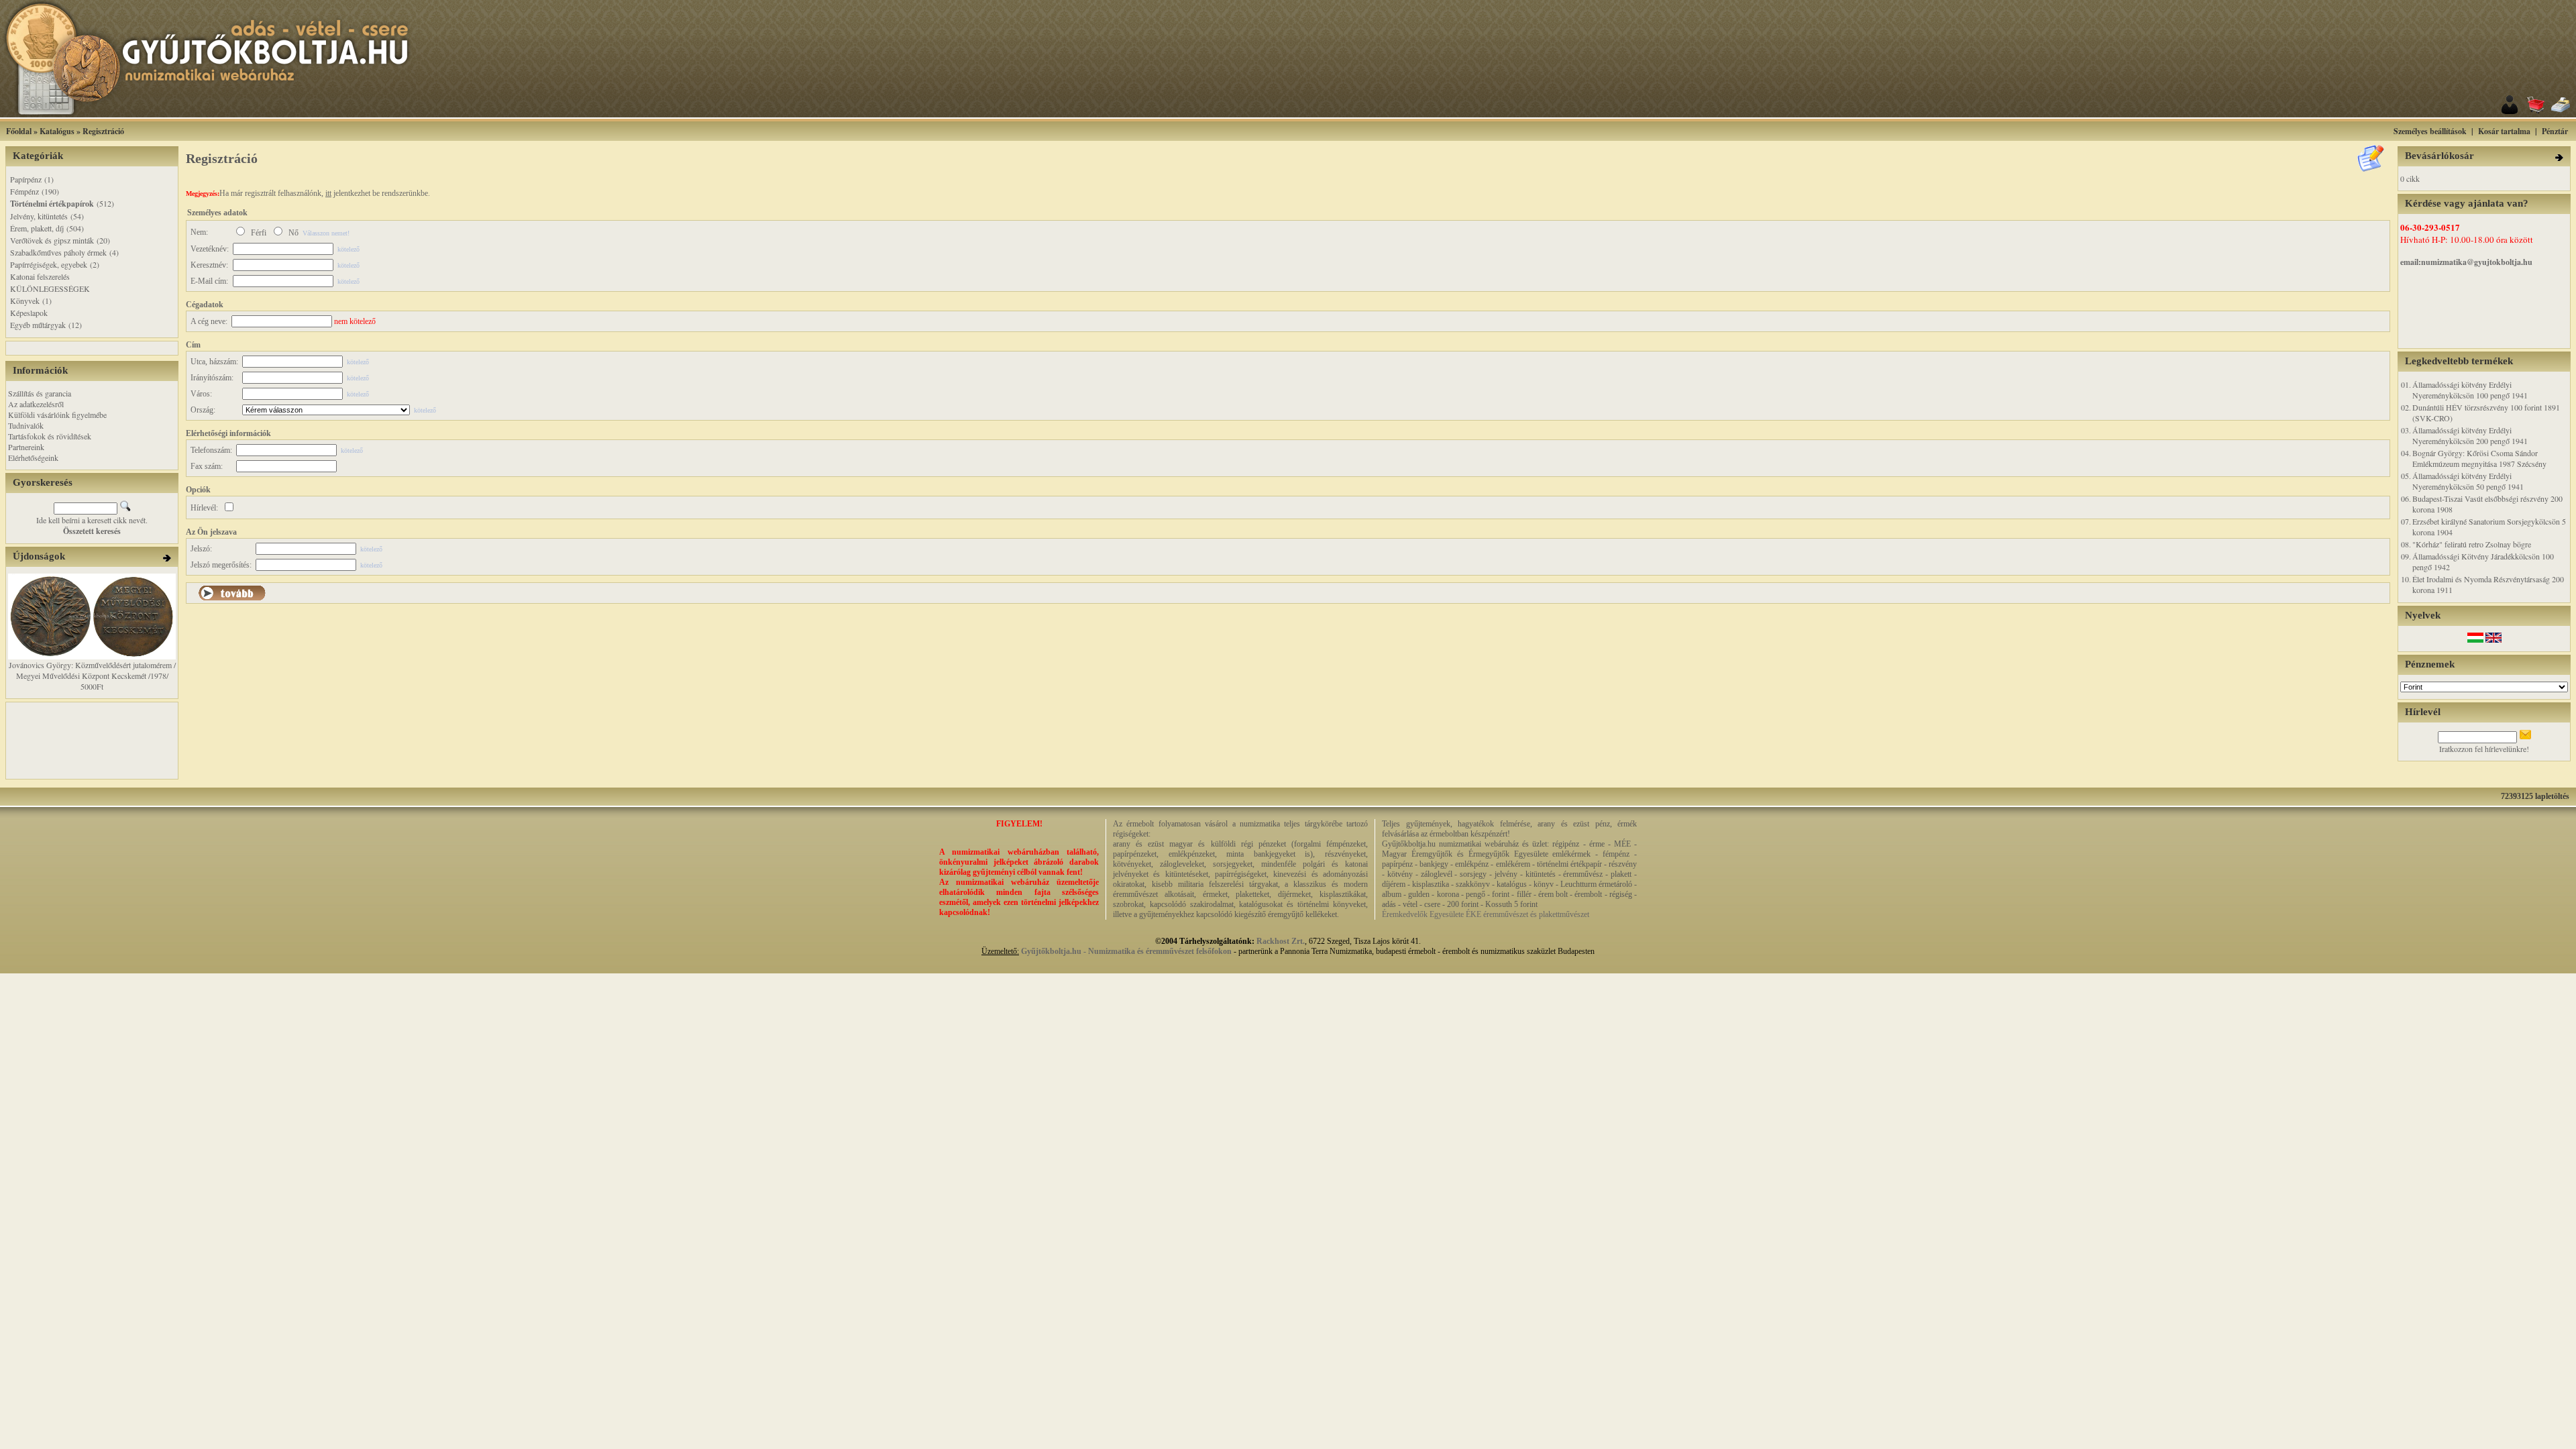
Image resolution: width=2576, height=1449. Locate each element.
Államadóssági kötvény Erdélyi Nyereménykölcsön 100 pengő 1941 (2470, 390)
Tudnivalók (26, 425)
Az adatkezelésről (36, 404)
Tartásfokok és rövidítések (50, 436)
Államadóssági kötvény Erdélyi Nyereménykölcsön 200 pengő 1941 (2470, 435)
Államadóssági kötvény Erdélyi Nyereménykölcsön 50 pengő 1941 (2468, 481)
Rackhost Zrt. (1281, 941)
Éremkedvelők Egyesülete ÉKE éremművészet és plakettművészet (1486, 914)
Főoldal (19, 131)
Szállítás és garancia (40, 393)
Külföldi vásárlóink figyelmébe (57, 415)
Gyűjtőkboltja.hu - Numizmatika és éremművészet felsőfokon (1126, 951)
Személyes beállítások (2430, 131)
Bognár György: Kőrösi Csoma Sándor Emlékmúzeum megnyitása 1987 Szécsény (2479, 458)
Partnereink (26, 447)
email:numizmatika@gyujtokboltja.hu (2466, 262)
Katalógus (57, 131)
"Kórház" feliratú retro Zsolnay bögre (2472, 544)
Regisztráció (103, 131)
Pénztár (2555, 131)
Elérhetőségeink (33, 458)
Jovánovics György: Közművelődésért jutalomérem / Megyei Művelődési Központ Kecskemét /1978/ (92, 670)
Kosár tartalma (2504, 131)
